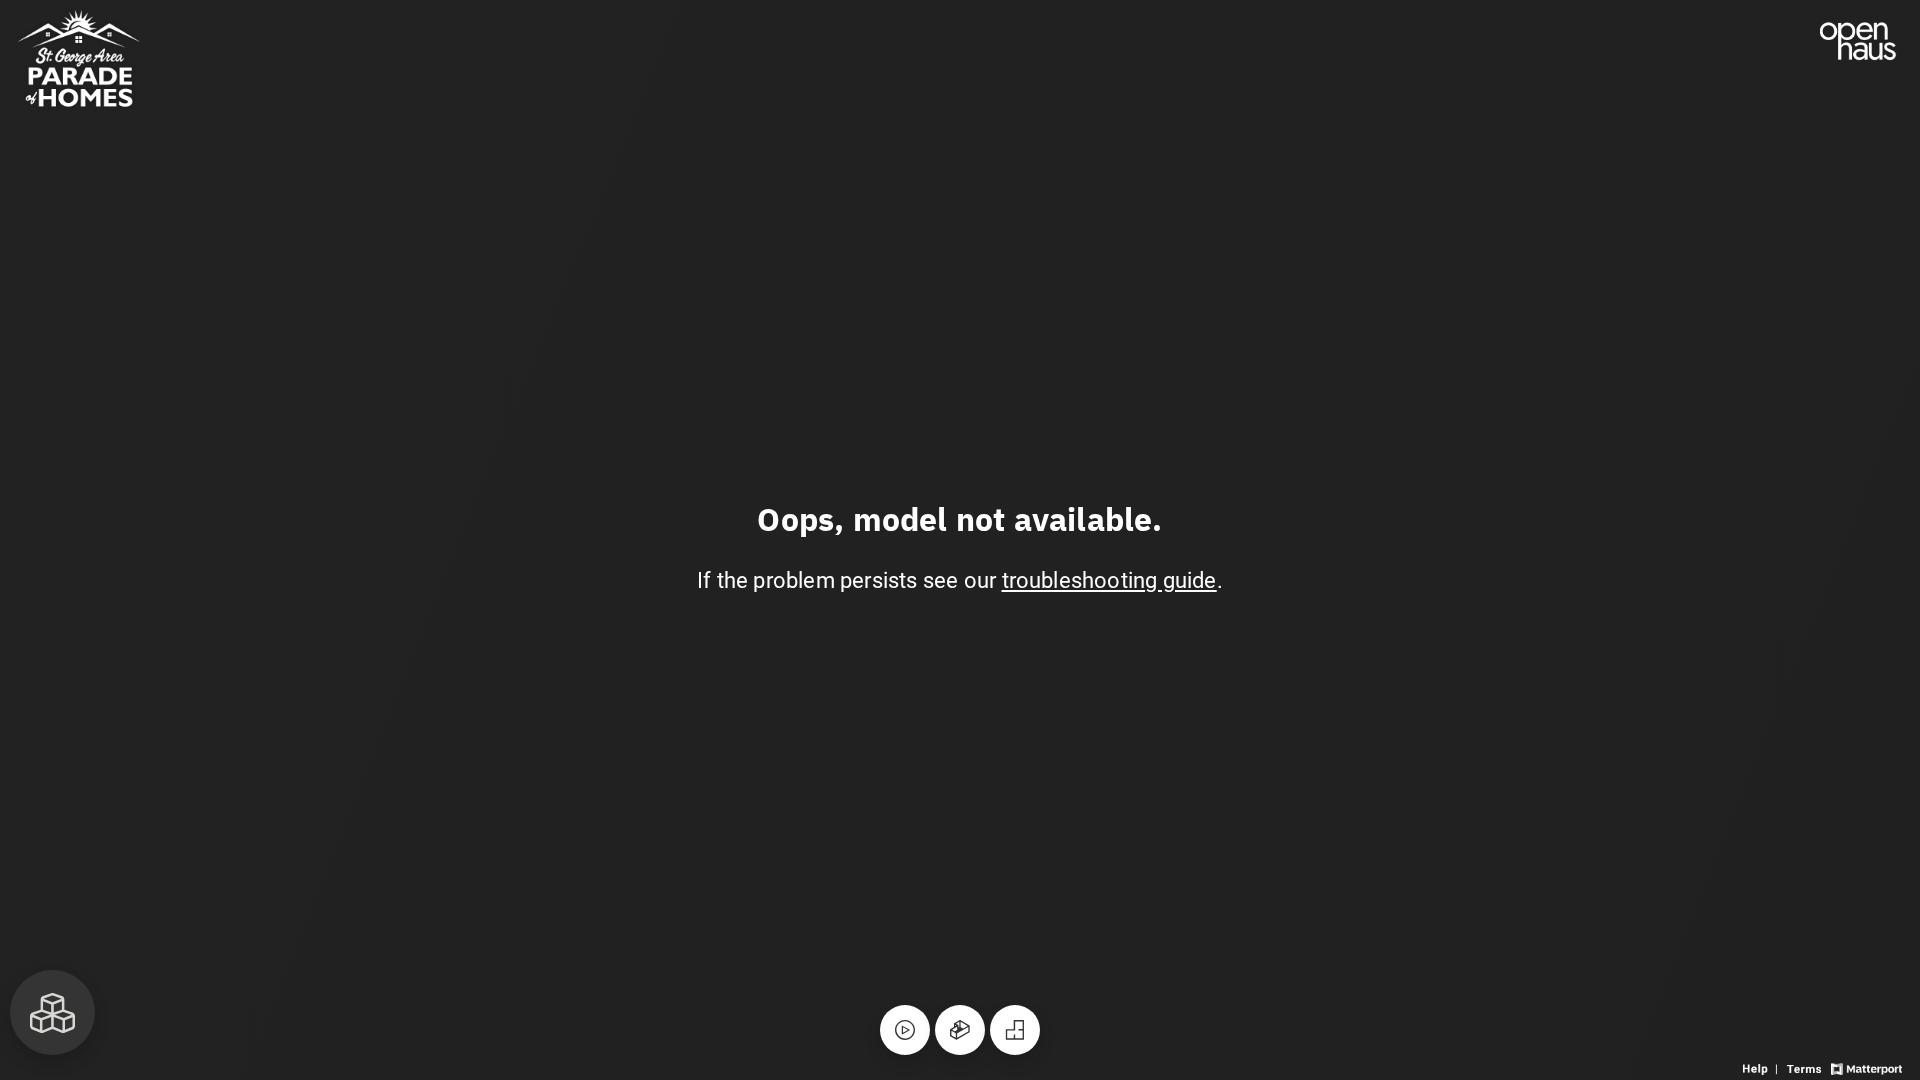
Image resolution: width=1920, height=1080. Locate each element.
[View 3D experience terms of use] (1806, 1067)
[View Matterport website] (1866, 1067)
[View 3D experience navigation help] (1762, 1067)
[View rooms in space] (52, 1012)
